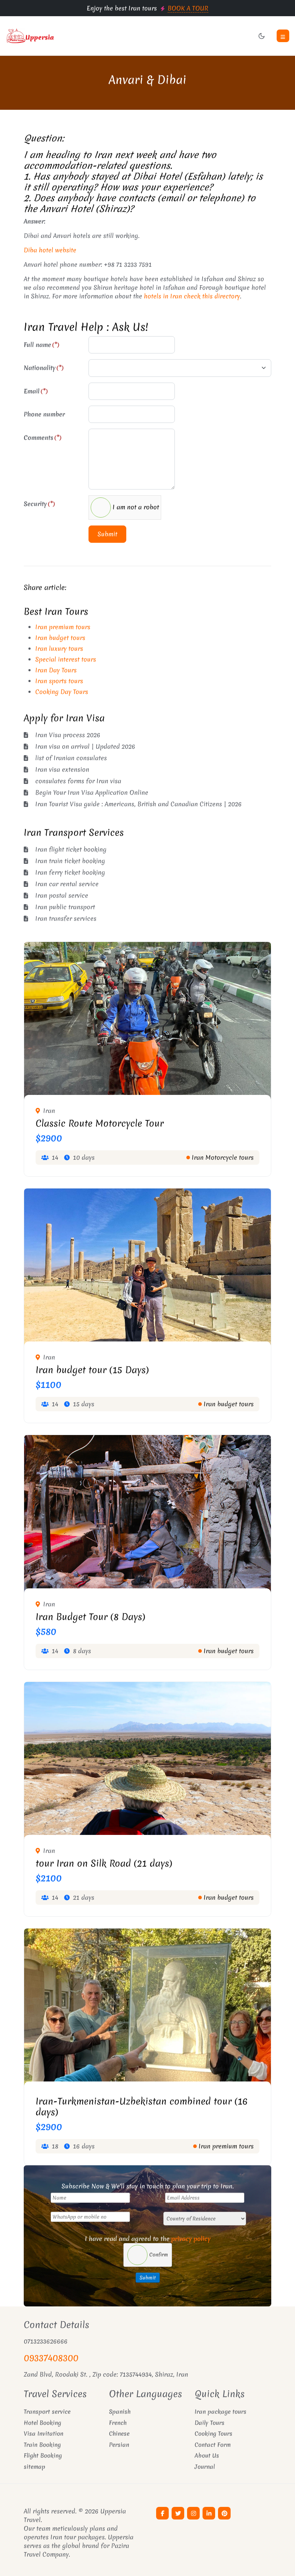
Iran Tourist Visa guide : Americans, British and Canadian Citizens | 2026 (139, 804)
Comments (43, 437)
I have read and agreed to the (148, 2239)
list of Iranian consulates (71, 758)
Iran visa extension (62, 769)
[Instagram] (193, 2513)
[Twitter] (178, 2513)
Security (39, 504)
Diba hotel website (50, 250)
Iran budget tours (60, 638)
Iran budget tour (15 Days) (92, 1370)
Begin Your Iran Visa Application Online (92, 792)
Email (36, 391)
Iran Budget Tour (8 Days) (90, 1617)
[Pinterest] (224, 2513)
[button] (283, 36)
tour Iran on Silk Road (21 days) (104, 1863)
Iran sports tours (59, 681)
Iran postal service (62, 895)
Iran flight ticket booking (71, 849)
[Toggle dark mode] (262, 36)
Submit (107, 534)
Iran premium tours (63, 627)
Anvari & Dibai (147, 80)
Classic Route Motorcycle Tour (100, 1123)
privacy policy (191, 2239)
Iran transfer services (66, 918)
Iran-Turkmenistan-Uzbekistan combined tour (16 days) (142, 2107)
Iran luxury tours (59, 648)
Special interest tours (66, 659)
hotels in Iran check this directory (192, 296)
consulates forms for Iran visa (78, 781)
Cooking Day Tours (62, 692)
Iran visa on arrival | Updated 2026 (85, 746)
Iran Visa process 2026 (68, 735)
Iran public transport (65, 907)
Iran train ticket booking (70, 861)
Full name (42, 345)
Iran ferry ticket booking (70, 872)
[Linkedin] (209, 2513)
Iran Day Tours (56, 670)
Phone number (44, 414)
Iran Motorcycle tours (223, 1157)
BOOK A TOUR (188, 8)
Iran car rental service (67, 884)
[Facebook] (162, 2513)
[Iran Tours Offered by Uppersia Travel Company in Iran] (74, 36)
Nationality (44, 368)
